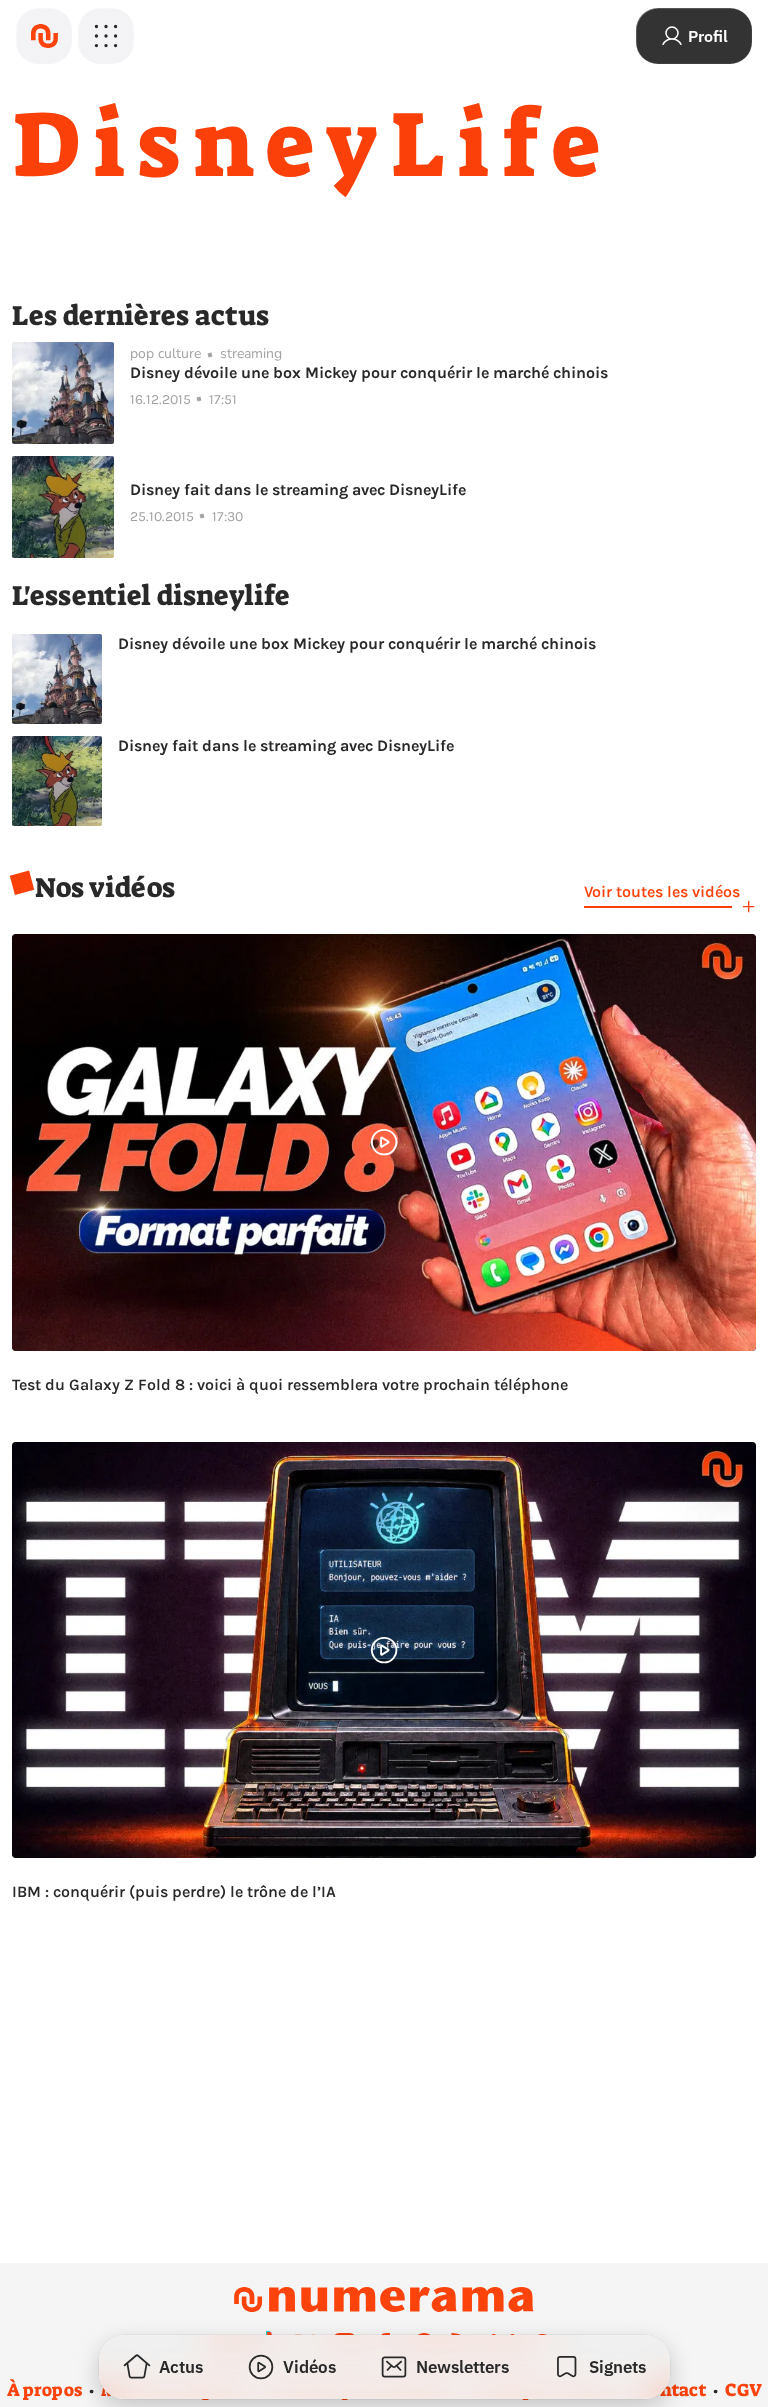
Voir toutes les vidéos (662, 891)
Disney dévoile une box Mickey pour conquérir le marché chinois (369, 372)
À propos (44, 2390)
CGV (743, 2390)
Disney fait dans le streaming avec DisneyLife (298, 489)
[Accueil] (44, 36)
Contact (672, 2390)
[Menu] (106, 36)
